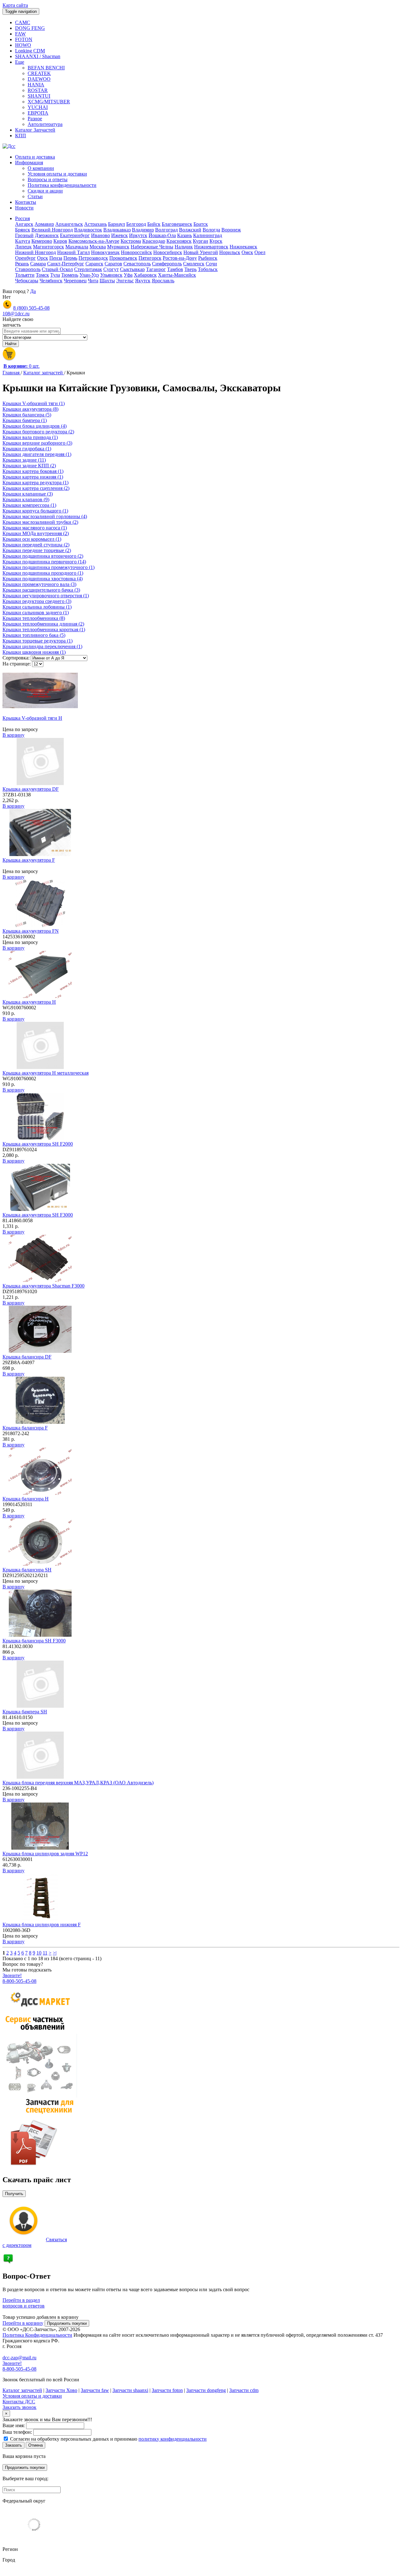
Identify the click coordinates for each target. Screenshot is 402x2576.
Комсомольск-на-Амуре (94, 241)
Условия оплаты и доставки (57, 174)
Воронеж (231, 230)
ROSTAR (38, 90)
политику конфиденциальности (173, 2439)
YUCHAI (38, 107)
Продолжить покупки (67, 2323)
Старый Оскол (57, 269)
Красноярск (179, 241)
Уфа (128, 275)
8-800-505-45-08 (19, 1981)
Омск (247, 252)
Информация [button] (29, 163)
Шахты (107, 281)
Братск (201, 224)
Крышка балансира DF (27, 1357)
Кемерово (42, 241)
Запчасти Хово (61, 2390)
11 (45, 1953)
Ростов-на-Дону (180, 258)
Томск (42, 275)
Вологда (211, 230)
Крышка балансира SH (27, 1570)
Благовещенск (177, 224)
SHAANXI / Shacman (38, 56)
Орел (260, 252)
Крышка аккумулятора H (29, 1002)
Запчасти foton (167, 2390)
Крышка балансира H (26, 1499)
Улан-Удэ (89, 275)
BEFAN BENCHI (46, 68)
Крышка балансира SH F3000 (34, 1641)
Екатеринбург (75, 235)
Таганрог (156, 269)
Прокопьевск (123, 258)
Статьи (35, 196)
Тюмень (70, 275)
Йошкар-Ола (162, 235)
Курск (216, 241)
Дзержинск (47, 235)
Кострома (131, 241)
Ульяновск (111, 275)
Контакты (26, 202)
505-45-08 (31, 308)
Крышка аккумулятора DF (31, 789)
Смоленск (194, 264)
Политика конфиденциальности (62, 185)
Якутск (143, 281)
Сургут (111, 269)
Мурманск (118, 247)
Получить (14, 2194)
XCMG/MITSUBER (49, 102)
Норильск (230, 252)
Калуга (23, 241)
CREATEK (39, 73)
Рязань (22, 264)
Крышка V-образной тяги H (32, 718)
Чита (93, 281)
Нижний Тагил (73, 252)
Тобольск (208, 269)
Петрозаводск (93, 258)
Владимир (143, 230)
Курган (201, 241)
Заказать (14, 2445)
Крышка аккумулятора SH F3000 (38, 1215)
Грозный (24, 235)
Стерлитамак (88, 269)
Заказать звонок (19, 2407)
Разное (35, 119)
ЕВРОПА (38, 113)
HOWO (23, 45)
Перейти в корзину (23, 2323)
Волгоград (166, 230)
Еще (20, 62)
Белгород (136, 224)
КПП (21, 136)
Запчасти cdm (244, 2390)
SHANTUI (39, 96)
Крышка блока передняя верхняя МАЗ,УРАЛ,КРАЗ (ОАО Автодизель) (78, 1783)
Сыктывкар (132, 269)
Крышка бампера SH (25, 1712)
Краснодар (154, 241)
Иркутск (138, 235)
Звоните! (12, 1975)
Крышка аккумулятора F (29, 860)
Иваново (100, 235)
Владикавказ (117, 230)
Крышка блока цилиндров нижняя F (42, 1925)
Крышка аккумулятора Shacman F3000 (43, 1286)
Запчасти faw (95, 2390)
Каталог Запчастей (35, 130)
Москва (98, 247)
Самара (38, 264)
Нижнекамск (243, 247)
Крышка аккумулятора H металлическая (46, 1073)
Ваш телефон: (17, 2432)
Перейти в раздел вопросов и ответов (24, 2303)
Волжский (190, 230)
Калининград (208, 235)
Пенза (56, 258)
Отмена (35, 2445)
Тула (55, 275)
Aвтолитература (45, 124)
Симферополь (167, 264)
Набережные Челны (152, 247)
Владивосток (88, 230)
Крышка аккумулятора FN (31, 931)
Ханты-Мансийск (177, 275)
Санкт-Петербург (66, 264)
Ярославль (163, 281)
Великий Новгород (52, 230)
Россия (22, 218)
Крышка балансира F (25, 1428)
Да (33, 291)
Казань (185, 235)
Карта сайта (15, 5)
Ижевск (120, 235)
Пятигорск (150, 258)
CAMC (23, 22)
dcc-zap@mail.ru (19, 2358)
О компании (41, 168)
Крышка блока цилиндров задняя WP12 (45, 1854)
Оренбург (25, 258)
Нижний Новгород (35, 252)
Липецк (23, 247)
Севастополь (137, 264)
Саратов (113, 264)
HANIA (36, 85)
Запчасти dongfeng (206, 2390)
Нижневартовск (211, 247)
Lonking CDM (30, 51)
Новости (24, 208)
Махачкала (77, 247)
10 (39, 1953)
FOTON (24, 39)
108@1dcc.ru (16, 314)
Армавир (44, 224)
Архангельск (69, 224)
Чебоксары (27, 281)
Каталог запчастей (44, 373)
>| (55, 1953)
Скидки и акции (45, 191)
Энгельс (125, 281)
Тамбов (175, 269)
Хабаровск (145, 275)
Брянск (23, 230)
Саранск (94, 264)
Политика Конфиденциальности (37, 2335)
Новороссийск (136, 252)
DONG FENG (30, 28)
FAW (20, 34)
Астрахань (95, 224)
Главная (12, 373)
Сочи (211, 264)
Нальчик (184, 247)
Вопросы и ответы (48, 179)
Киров (60, 241)
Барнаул (117, 224)
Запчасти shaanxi (130, 2390)
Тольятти (25, 275)
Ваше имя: (14, 2425)
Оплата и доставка (35, 157)
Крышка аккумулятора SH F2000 (38, 1144)
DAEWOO (39, 79)
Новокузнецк (105, 252)
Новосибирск (168, 252)
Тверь (190, 269)
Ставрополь (28, 269)
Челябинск (51, 281)
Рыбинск (208, 258)
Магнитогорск (49, 247)
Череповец (75, 281)
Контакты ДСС (19, 2402)
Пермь (70, 258)
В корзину (14, 735)
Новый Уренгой (201, 252)
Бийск (154, 224)
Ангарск (24, 224)
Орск (43, 258)
